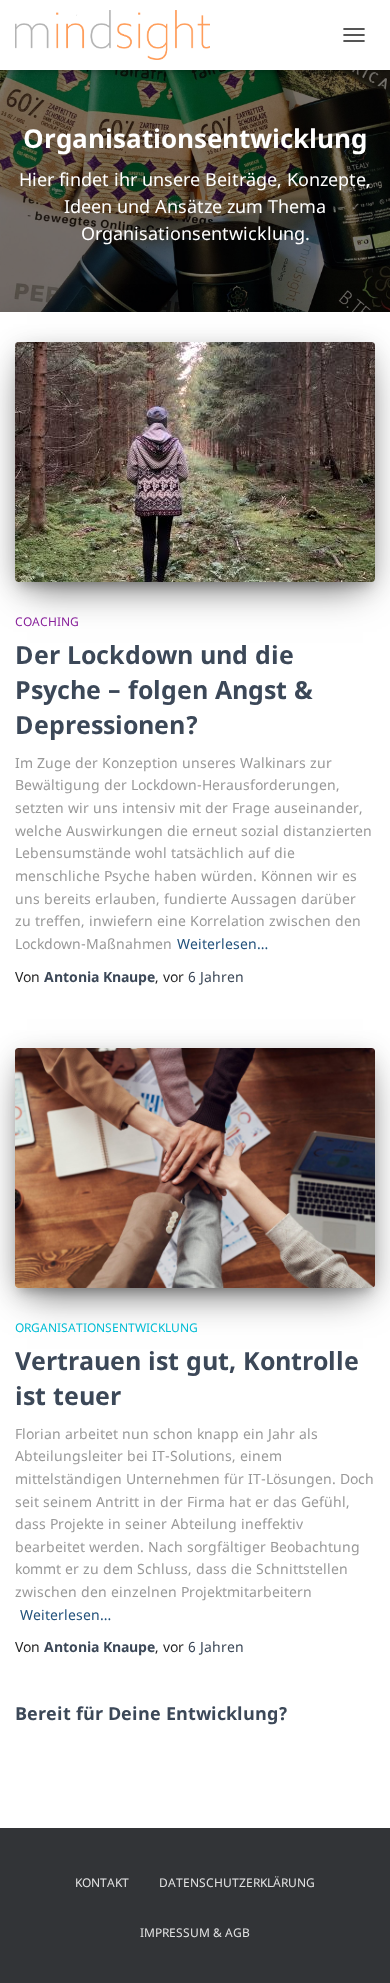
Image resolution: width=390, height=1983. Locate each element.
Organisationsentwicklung (106, 1327)
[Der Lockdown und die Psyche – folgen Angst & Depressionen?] (195, 462)
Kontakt (102, 1882)
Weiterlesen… (222, 943)
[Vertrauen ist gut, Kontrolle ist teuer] (195, 1168)
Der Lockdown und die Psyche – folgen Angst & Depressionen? (164, 689)
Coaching (47, 621)
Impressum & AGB (195, 1932)
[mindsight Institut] (120, 35)
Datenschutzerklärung (237, 1882)
